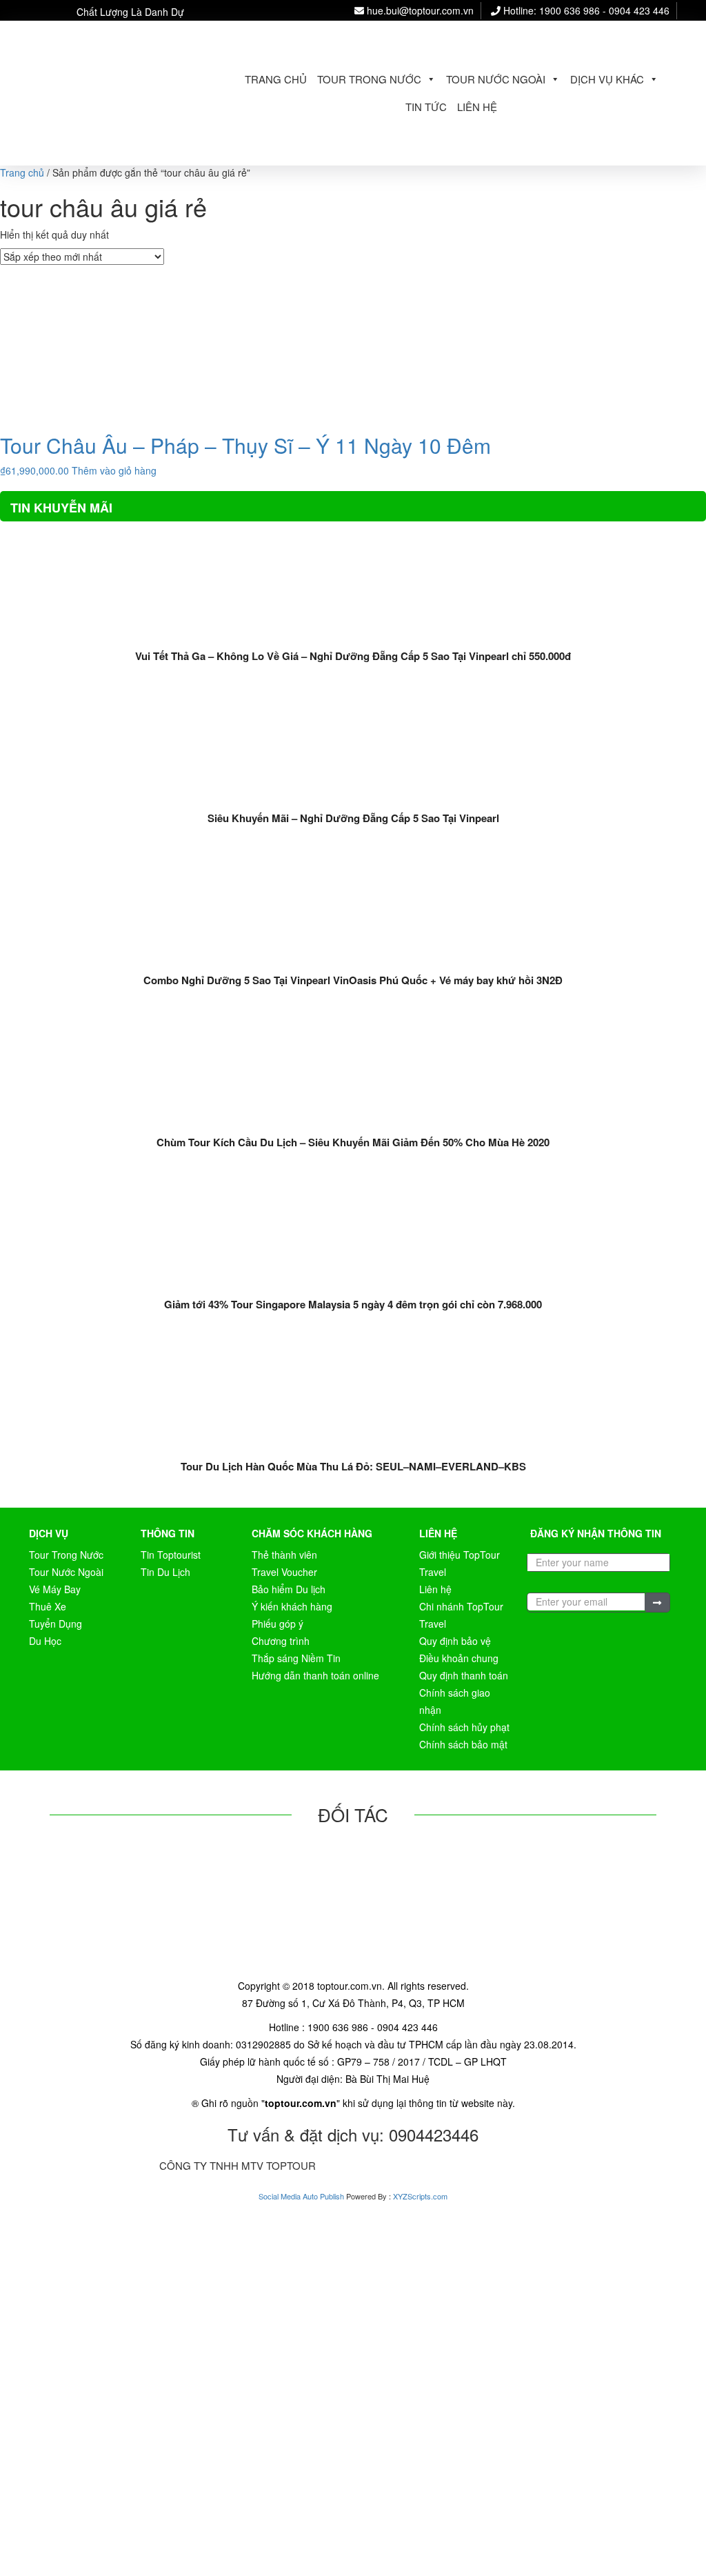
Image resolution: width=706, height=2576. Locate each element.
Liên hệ (477, 107)
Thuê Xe (48, 1606)
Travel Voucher (284, 1572)
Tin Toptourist (171, 1555)
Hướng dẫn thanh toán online (315, 1675)
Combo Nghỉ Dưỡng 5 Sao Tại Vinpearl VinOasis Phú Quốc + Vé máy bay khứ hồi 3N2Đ (353, 980)
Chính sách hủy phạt (464, 1727)
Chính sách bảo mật (463, 1744)
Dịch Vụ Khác (607, 79)
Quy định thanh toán (464, 1675)
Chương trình (281, 1641)
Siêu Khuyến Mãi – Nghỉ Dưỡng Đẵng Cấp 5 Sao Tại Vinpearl (353, 818)
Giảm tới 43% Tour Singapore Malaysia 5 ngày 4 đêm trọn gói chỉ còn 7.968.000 (353, 1304)
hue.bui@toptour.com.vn (419, 10)
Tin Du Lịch (165, 1572)
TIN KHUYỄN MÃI (61, 508)
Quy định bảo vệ (455, 1641)
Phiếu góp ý (278, 1624)
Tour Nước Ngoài (496, 79)
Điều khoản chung (459, 1658)
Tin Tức (426, 107)
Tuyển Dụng (56, 1624)
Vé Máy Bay (55, 1589)
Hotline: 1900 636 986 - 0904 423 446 (585, 10)
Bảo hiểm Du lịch (289, 1589)
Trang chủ (276, 79)
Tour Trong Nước (369, 79)
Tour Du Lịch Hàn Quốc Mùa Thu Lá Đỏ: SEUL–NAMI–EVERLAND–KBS (353, 1466)
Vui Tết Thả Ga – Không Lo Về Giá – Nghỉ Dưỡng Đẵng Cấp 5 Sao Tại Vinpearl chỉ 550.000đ (353, 656)
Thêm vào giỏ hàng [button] (114, 470)
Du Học (45, 1641)
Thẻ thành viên (284, 1555)
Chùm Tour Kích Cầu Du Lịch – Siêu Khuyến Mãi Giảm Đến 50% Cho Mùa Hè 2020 (353, 1142)
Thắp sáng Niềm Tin (296, 1658)
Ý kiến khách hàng (292, 1606)
